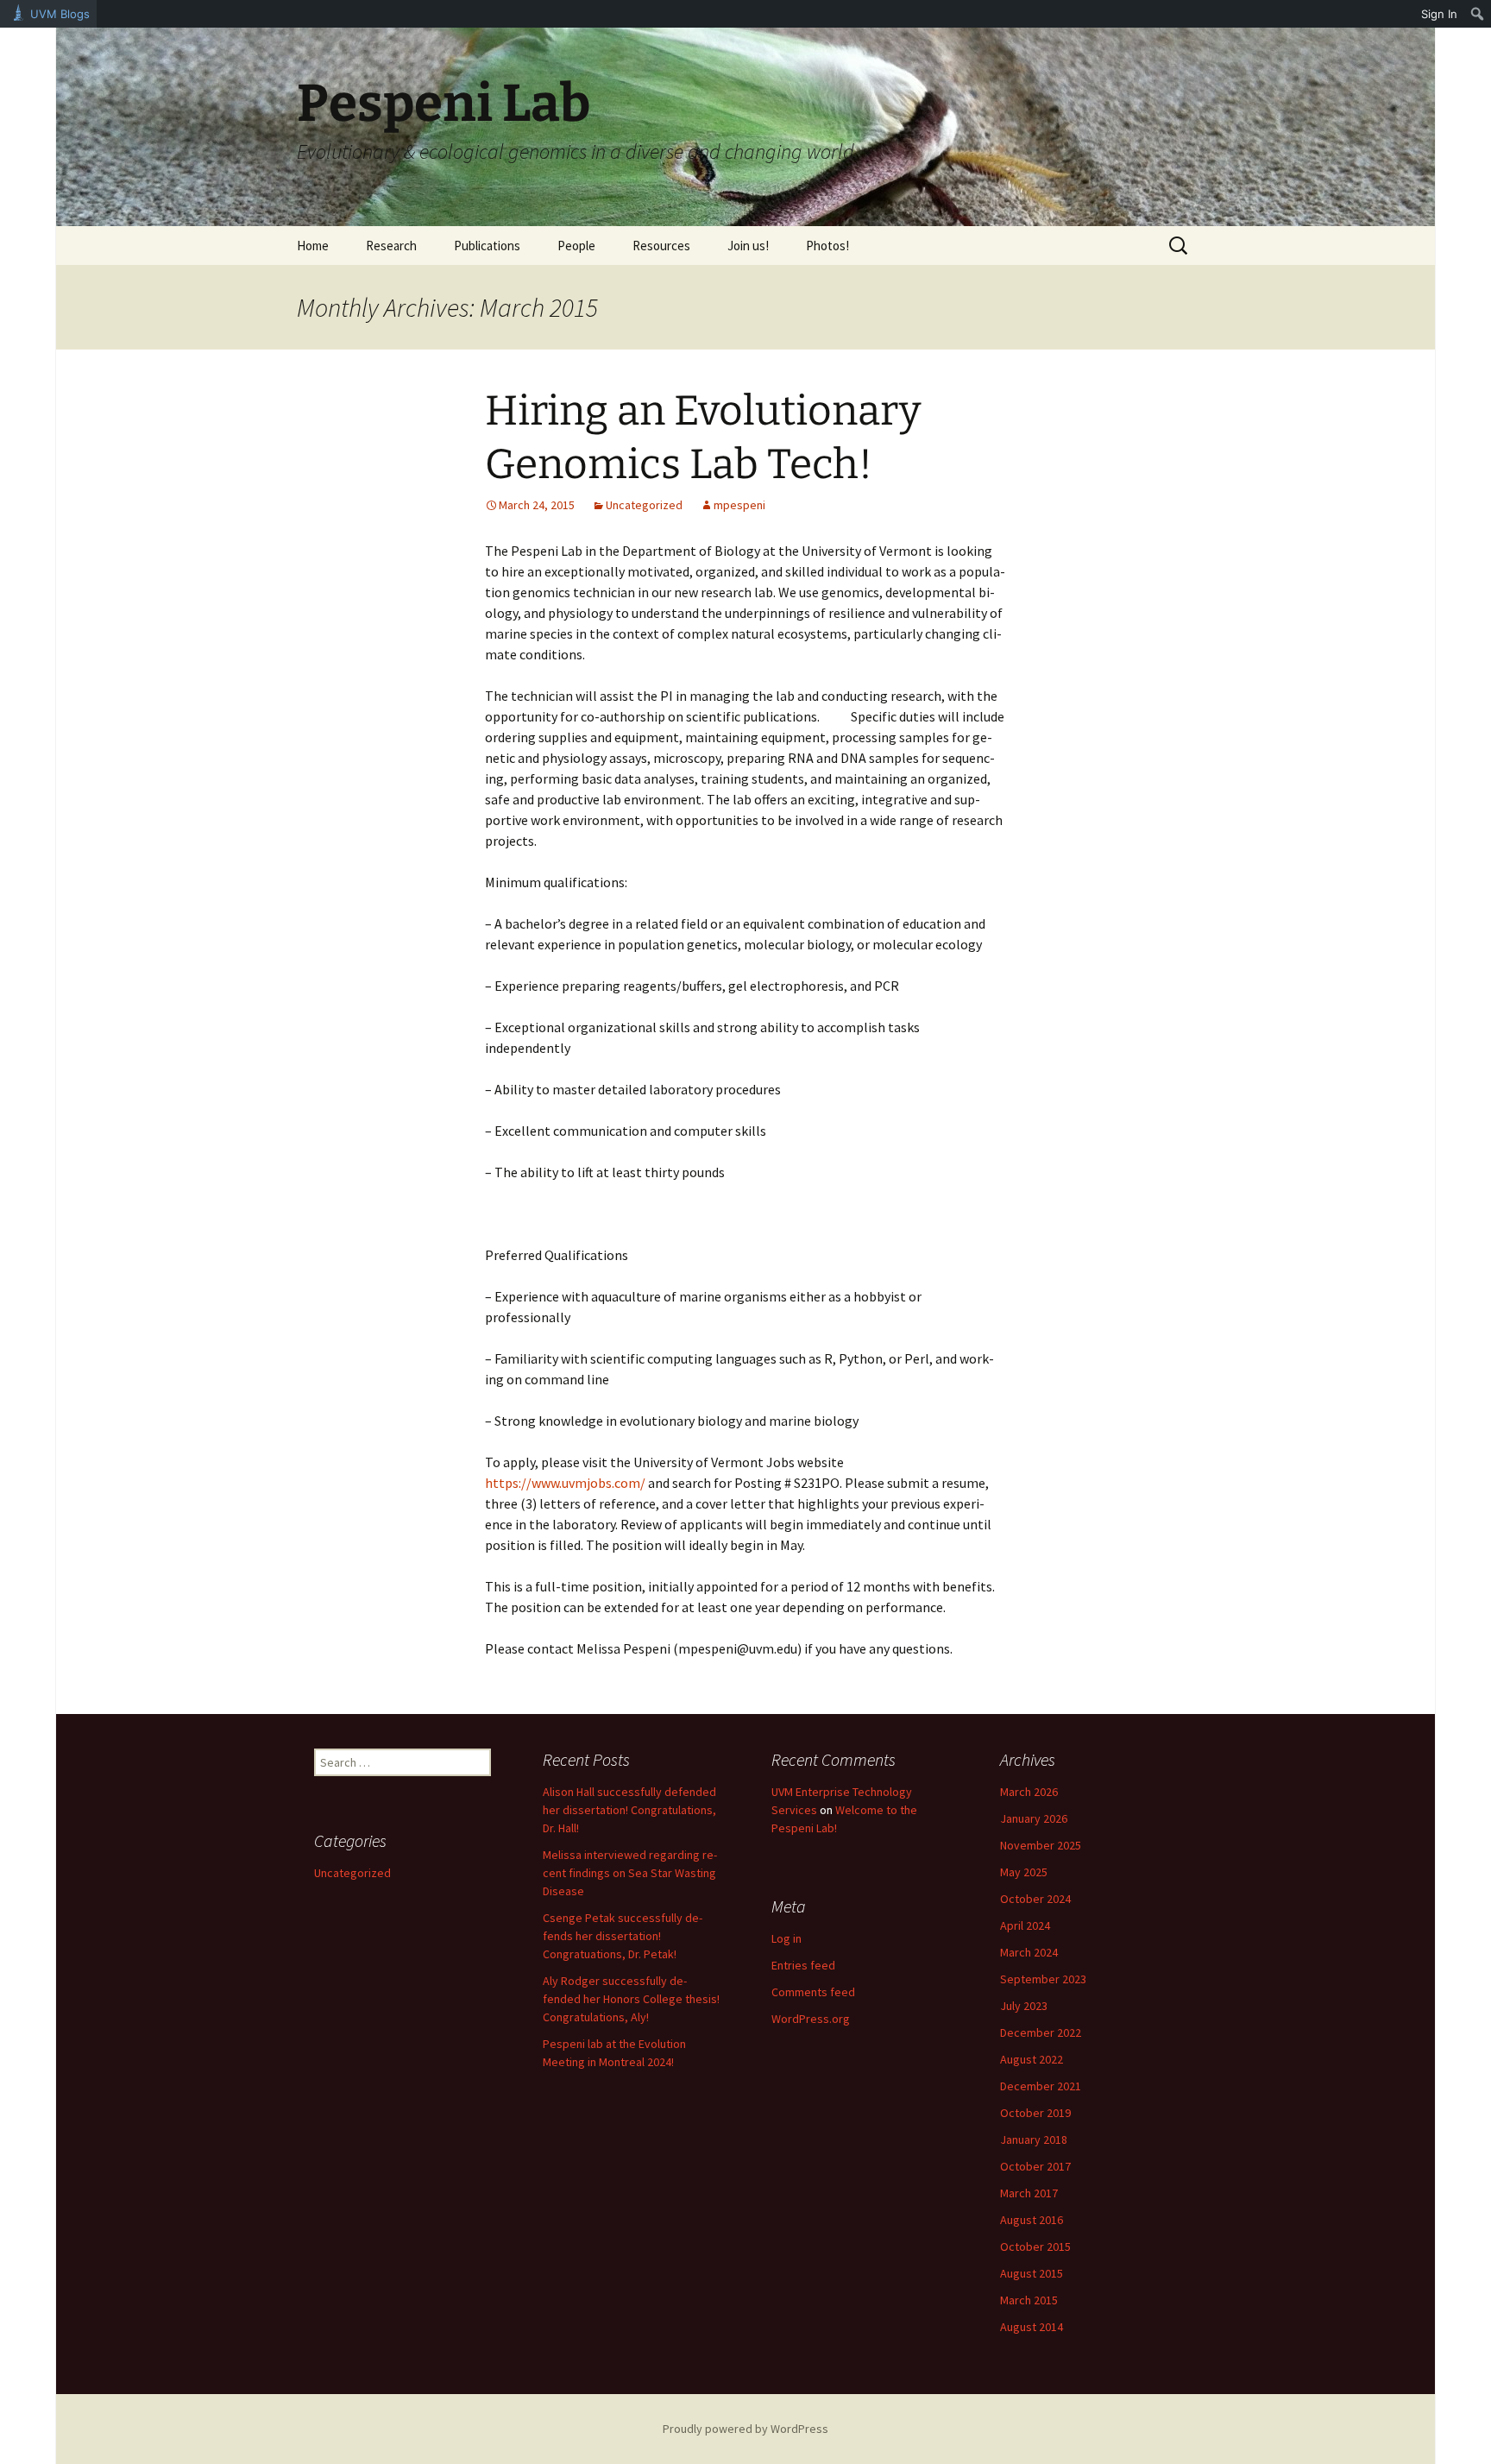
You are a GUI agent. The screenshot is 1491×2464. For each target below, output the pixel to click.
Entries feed (803, 1965)
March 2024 (1029, 1952)
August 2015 (1032, 2273)
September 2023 (1043, 1979)
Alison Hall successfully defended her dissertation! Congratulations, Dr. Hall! (629, 1810)
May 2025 (1024, 1872)
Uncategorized (644, 505)
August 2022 (1032, 2059)
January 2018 (1034, 2139)
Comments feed (813, 1992)
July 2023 (1024, 2006)
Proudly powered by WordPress (745, 2429)
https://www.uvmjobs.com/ (565, 1483)
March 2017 (1029, 2193)
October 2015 (1035, 2247)
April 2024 (1025, 1925)
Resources (661, 246)
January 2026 (1034, 1818)
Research (391, 246)
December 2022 (1041, 2032)
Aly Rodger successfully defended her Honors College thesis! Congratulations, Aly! (631, 1999)
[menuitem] (1478, 14)
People (576, 246)
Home (313, 246)
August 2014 (1032, 2327)
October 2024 (1035, 1899)
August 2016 (1032, 2220)
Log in (786, 1938)
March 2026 (1029, 1792)
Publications (487, 246)
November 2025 (1041, 1845)
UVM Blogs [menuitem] (60, 14)
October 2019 (1035, 2113)
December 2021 (1041, 2086)
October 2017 (1035, 2166)
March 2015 (1029, 2300)
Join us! (748, 246)
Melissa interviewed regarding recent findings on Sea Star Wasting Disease (630, 1873)
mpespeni (739, 505)
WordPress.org (811, 2019)
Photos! (827, 246)
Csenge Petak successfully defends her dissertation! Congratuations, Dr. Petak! (623, 1936)
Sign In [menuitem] (1439, 14)
